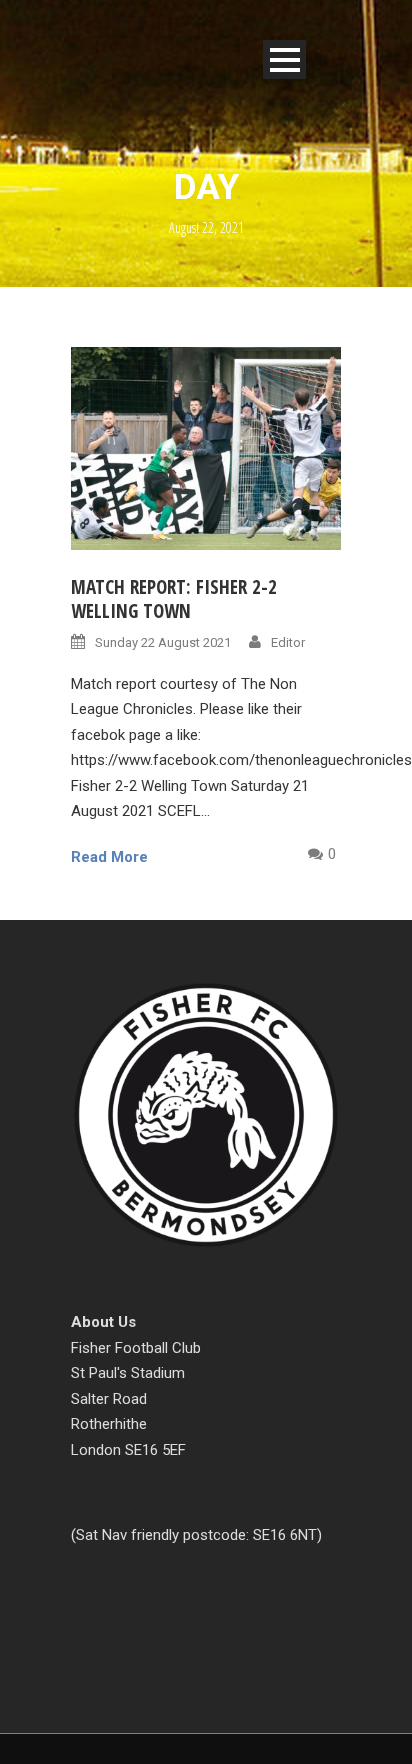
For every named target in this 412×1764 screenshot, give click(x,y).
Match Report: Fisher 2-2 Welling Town (174, 599)
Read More (109, 857)
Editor (288, 642)
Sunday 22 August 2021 (163, 642)
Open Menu (284, 59)
